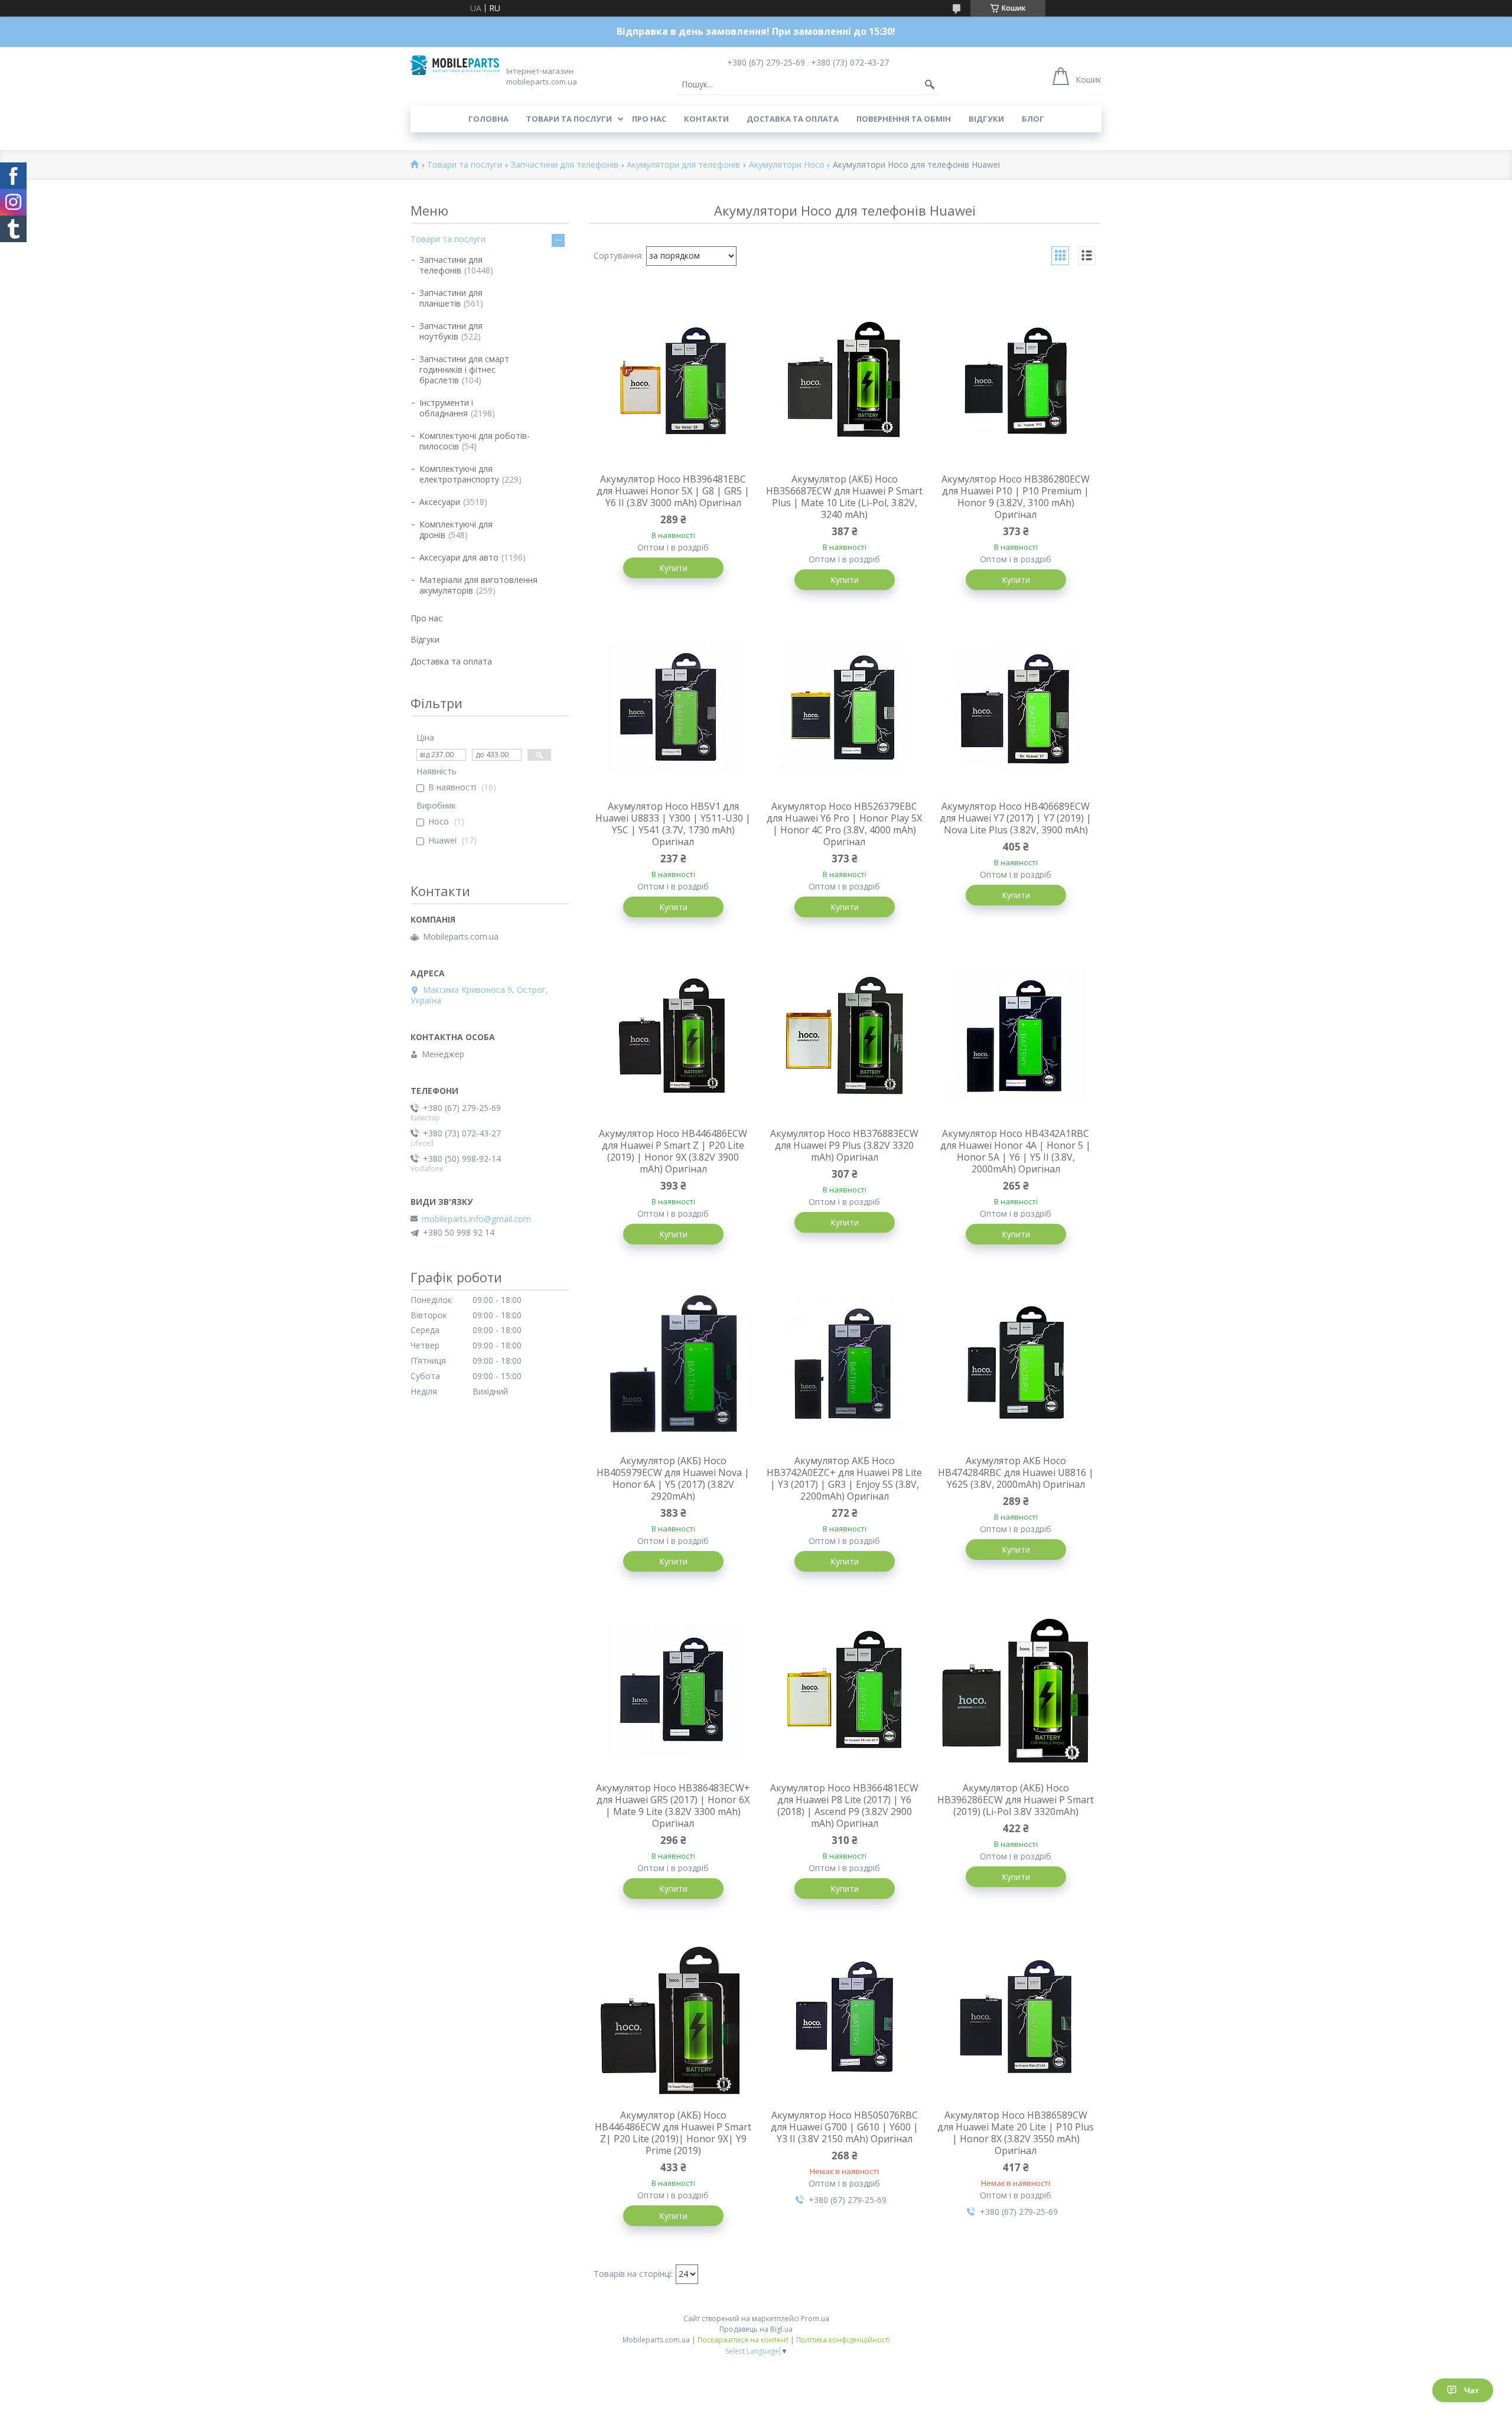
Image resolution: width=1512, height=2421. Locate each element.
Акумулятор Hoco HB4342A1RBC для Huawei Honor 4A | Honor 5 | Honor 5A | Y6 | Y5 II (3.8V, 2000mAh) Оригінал (1016, 1151)
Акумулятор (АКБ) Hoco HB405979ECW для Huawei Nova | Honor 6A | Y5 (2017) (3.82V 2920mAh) (673, 1478)
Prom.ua (815, 2319)
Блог (1033, 119)
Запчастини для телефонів (565, 165)
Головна (488, 119)
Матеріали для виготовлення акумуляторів (478, 585)
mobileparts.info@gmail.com (476, 1219)
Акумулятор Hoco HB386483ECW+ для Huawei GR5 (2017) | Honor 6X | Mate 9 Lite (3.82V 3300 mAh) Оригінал (673, 1806)
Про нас (649, 119)
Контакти (706, 119)
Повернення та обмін (904, 119)
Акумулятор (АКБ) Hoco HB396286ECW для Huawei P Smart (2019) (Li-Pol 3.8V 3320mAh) (1016, 1800)
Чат (1472, 2390)
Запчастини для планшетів (451, 298)
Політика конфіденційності (843, 2340)
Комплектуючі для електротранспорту (459, 474)
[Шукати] (930, 84)
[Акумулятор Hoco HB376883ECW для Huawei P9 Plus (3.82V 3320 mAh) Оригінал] (845, 1035)
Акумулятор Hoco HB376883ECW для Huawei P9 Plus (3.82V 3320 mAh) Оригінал (844, 1145)
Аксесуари (440, 502)
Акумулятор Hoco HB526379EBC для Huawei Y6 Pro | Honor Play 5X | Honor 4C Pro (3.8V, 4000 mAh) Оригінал (844, 824)
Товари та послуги (569, 119)
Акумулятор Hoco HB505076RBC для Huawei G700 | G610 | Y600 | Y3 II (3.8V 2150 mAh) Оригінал (845, 2127)
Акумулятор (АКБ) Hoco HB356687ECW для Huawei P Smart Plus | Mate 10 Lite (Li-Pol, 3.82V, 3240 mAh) (844, 497)
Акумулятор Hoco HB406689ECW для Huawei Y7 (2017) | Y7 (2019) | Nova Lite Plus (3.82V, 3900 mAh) (1016, 818)
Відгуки (986, 119)
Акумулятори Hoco (787, 165)
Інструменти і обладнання (446, 408)
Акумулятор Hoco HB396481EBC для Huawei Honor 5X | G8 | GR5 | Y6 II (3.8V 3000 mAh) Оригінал (673, 491)
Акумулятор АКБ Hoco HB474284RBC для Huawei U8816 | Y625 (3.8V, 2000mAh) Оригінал (1016, 1472)
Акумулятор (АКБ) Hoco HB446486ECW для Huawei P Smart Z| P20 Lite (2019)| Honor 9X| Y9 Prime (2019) (673, 2133)
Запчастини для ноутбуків (451, 331)
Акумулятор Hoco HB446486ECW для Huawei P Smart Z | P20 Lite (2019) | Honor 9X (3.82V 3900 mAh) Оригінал (673, 1151)
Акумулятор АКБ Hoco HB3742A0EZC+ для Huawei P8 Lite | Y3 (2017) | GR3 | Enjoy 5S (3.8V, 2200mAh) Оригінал (844, 1478)
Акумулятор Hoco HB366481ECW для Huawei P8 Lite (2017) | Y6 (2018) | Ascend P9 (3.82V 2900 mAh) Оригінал (844, 1806)
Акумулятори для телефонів (683, 165)
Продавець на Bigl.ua (756, 2329)
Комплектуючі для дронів (456, 530)
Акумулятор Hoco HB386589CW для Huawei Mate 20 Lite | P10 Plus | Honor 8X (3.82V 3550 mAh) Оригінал (1016, 2133)
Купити (673, 568)
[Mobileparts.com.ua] (455, 65)
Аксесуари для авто (459, 557)
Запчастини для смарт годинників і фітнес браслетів (464, 369)
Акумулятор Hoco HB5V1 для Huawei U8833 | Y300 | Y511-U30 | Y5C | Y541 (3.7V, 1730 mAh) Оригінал (673, 824)
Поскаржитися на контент (743, 2340)
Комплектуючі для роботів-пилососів (475, 441)
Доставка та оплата (793, 119)
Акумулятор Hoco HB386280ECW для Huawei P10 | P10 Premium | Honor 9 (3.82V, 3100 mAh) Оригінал (1016, 497)
